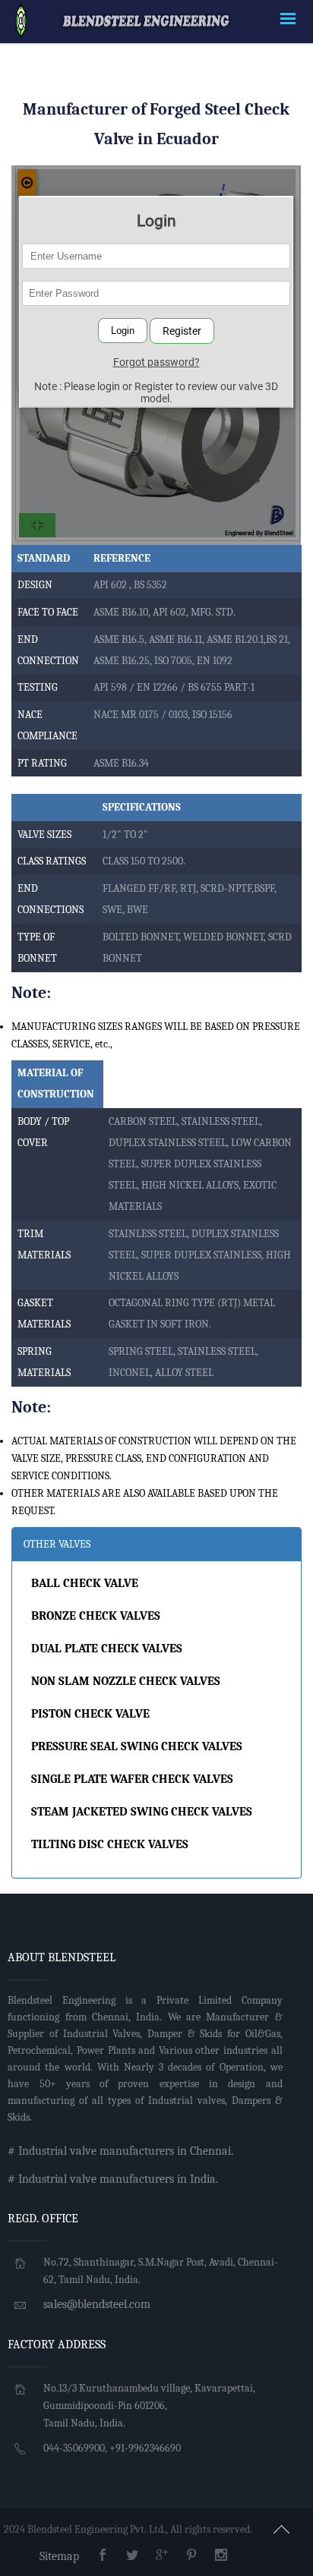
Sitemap (59, 2556)
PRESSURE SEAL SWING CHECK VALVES (137, 1746)
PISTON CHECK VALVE (90, 1714)
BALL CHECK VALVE (85, 1583)
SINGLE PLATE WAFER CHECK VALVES (132, 1779)
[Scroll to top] (282, 2527)
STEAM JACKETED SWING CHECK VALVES (142, 1812)
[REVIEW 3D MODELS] (21, 20)
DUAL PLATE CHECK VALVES (107, 1649)
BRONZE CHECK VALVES (96, 1616)
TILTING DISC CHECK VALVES (110, 1844)
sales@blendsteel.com (97, 2304)
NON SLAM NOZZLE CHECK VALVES (126, 1681)
